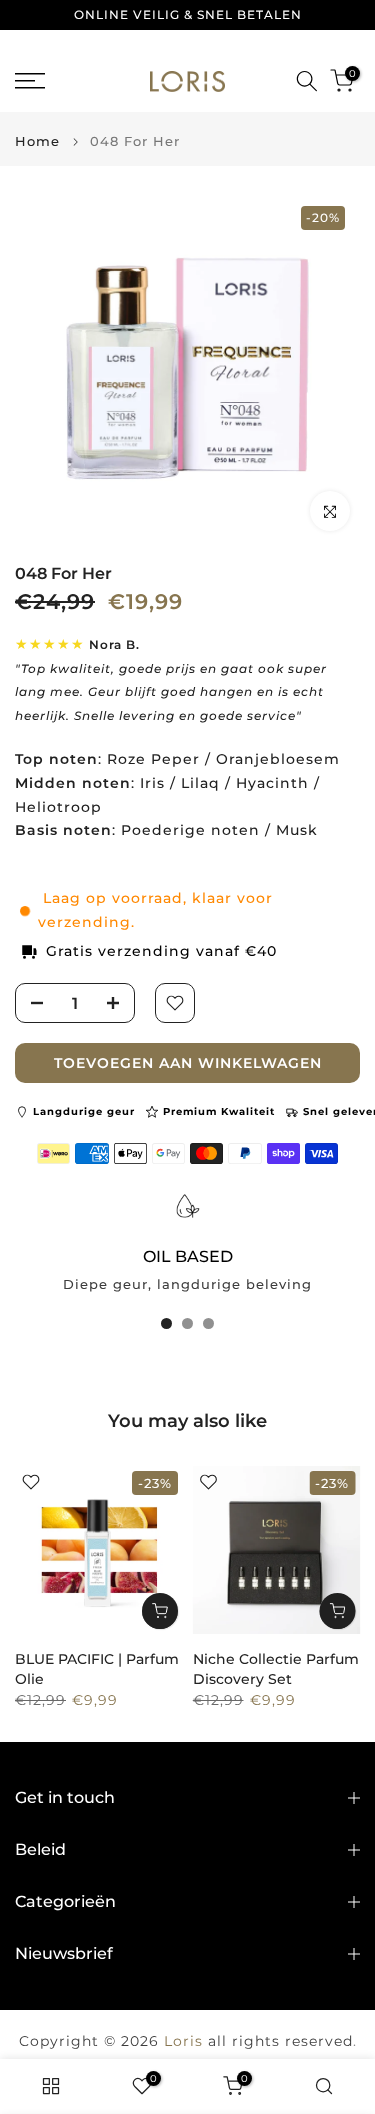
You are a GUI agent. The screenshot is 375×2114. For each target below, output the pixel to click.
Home (37, 141)
